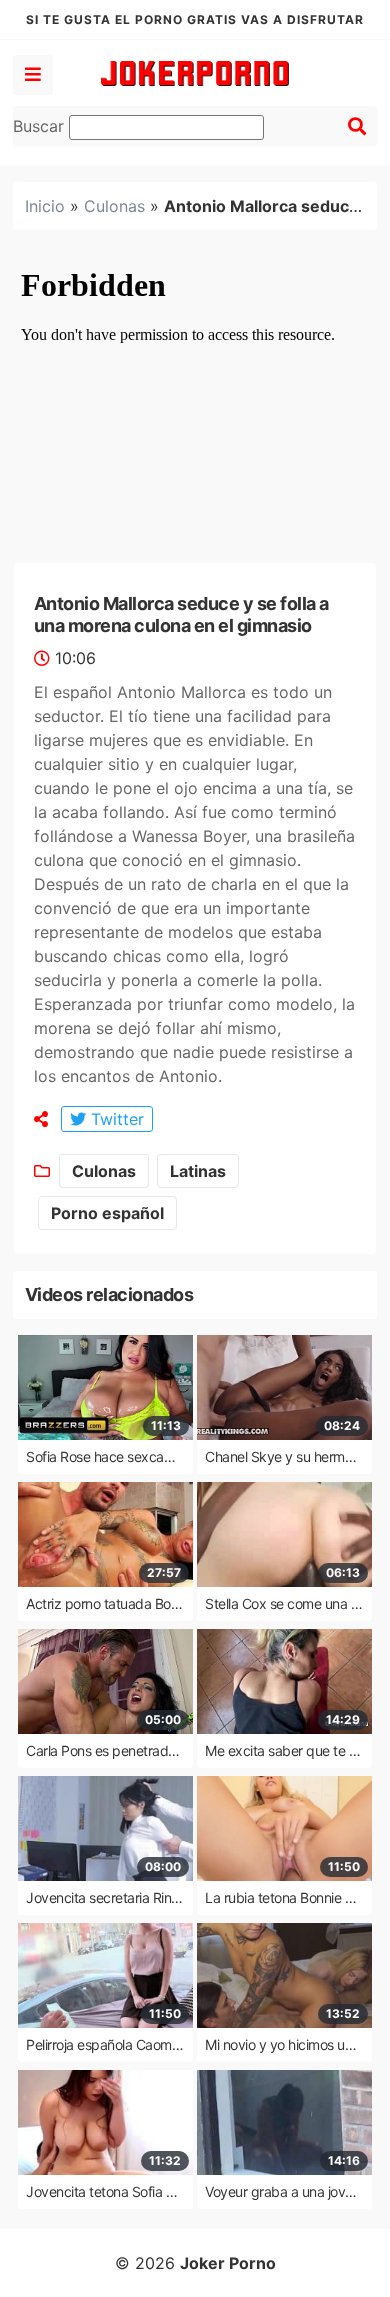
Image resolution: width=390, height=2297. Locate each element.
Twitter (115, 1119)
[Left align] (33, 75)
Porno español (107, 1213)
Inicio (45, 206)
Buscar (41, 126)
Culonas (114, 206)
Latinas (198, 1171)
